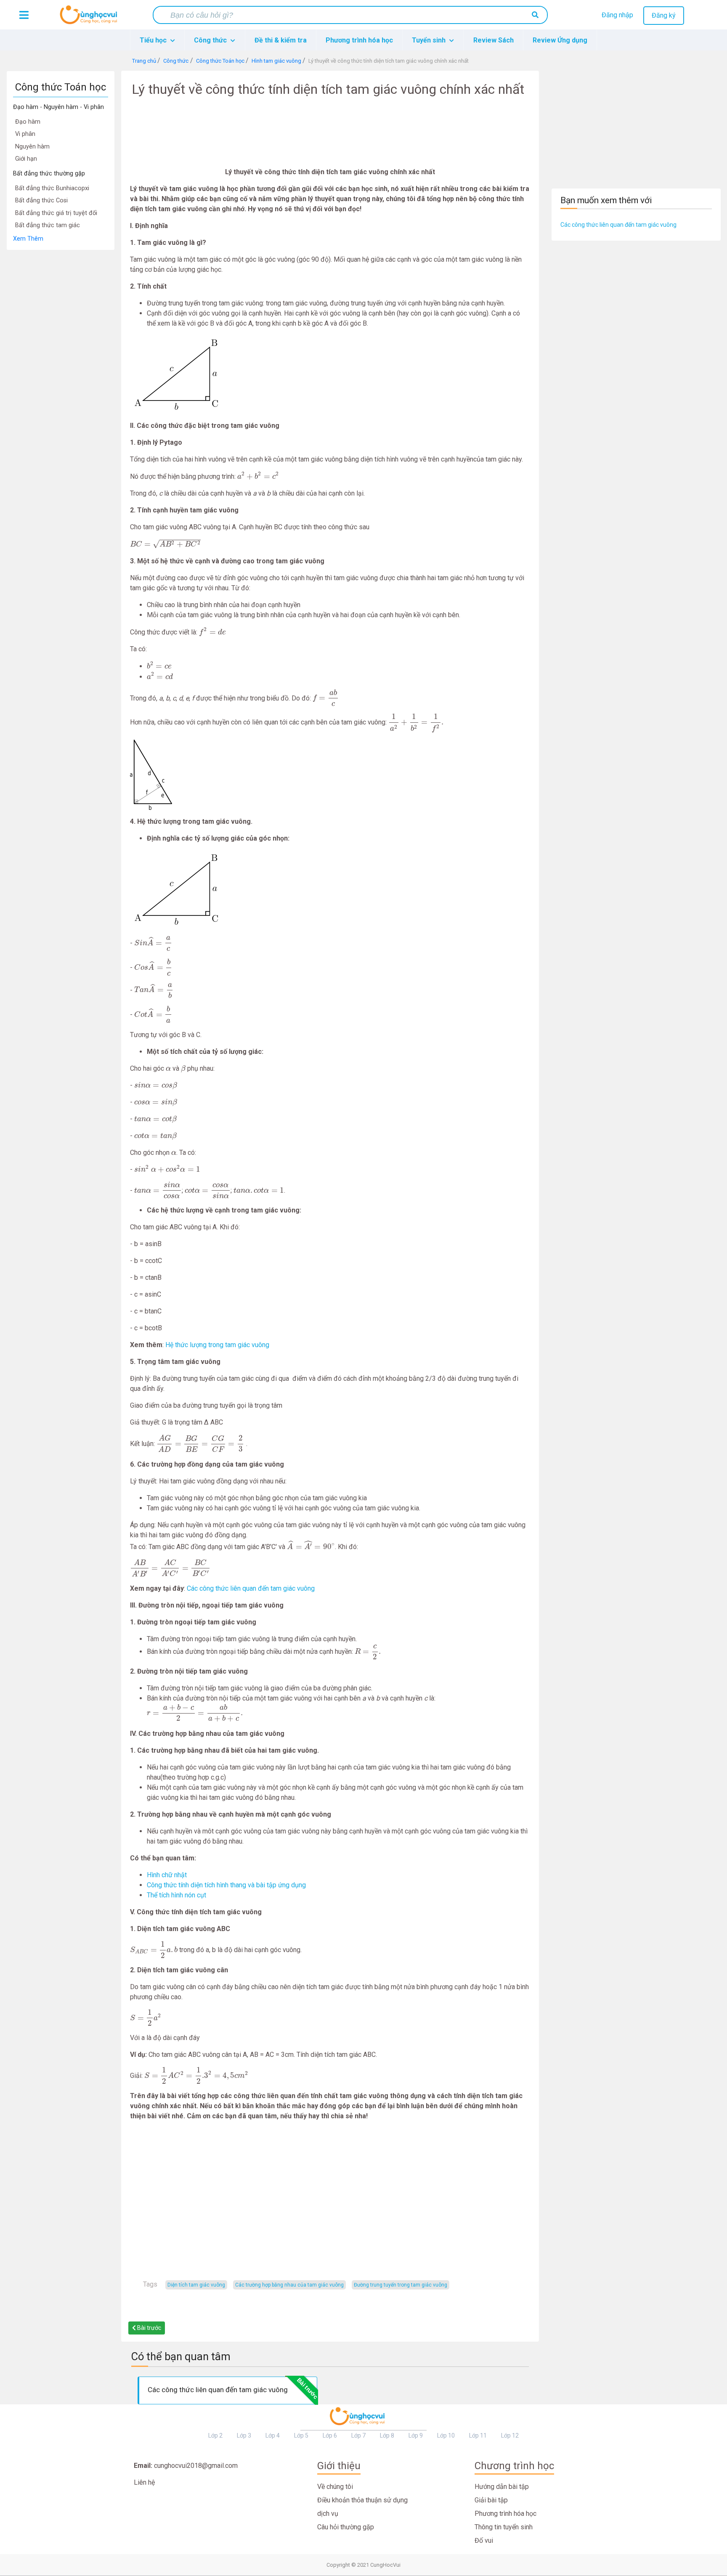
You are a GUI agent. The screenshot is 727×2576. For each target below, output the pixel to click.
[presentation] (258, 476)
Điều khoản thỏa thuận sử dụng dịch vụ (362, 2507)
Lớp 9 (416, 2435)
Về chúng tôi (335, 2487)
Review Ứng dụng (560, 40)
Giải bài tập (491, 2500)
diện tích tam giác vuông (196, 2285)
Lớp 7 (358, 2435)
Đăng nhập (617, 15)
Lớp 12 (510, 2435)
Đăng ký (664, 15)
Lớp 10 (446, 2435)
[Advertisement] (61, 377)
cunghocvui (90, 18)
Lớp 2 (215, 2435)
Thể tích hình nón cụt (176, 1895)
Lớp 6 (330, 2435)
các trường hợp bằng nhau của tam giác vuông (289, 2285)
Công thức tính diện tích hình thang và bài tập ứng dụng (226, 1885)
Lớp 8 (387, 2435)
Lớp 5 (301, 2435)
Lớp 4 (273, 2435)
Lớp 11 (478, 2435)
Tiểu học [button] (154, 40)
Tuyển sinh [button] (430, 40)
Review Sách (494, 40)
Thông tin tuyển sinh (504, 2527)
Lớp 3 (244, 2435)
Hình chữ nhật (167, 1875)
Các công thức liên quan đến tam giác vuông (251, 1588)
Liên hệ (144, 2482)
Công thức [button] (211, 40)
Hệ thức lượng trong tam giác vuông (217, 1345)
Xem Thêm (28, 239)
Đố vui (484, 2540)
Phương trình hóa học (359, 40)
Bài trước (149, 2328)
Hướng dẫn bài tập (502, 2487)
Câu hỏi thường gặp (346, 2527)
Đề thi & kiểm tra (281, 40)
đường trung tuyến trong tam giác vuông (401, 2285)
